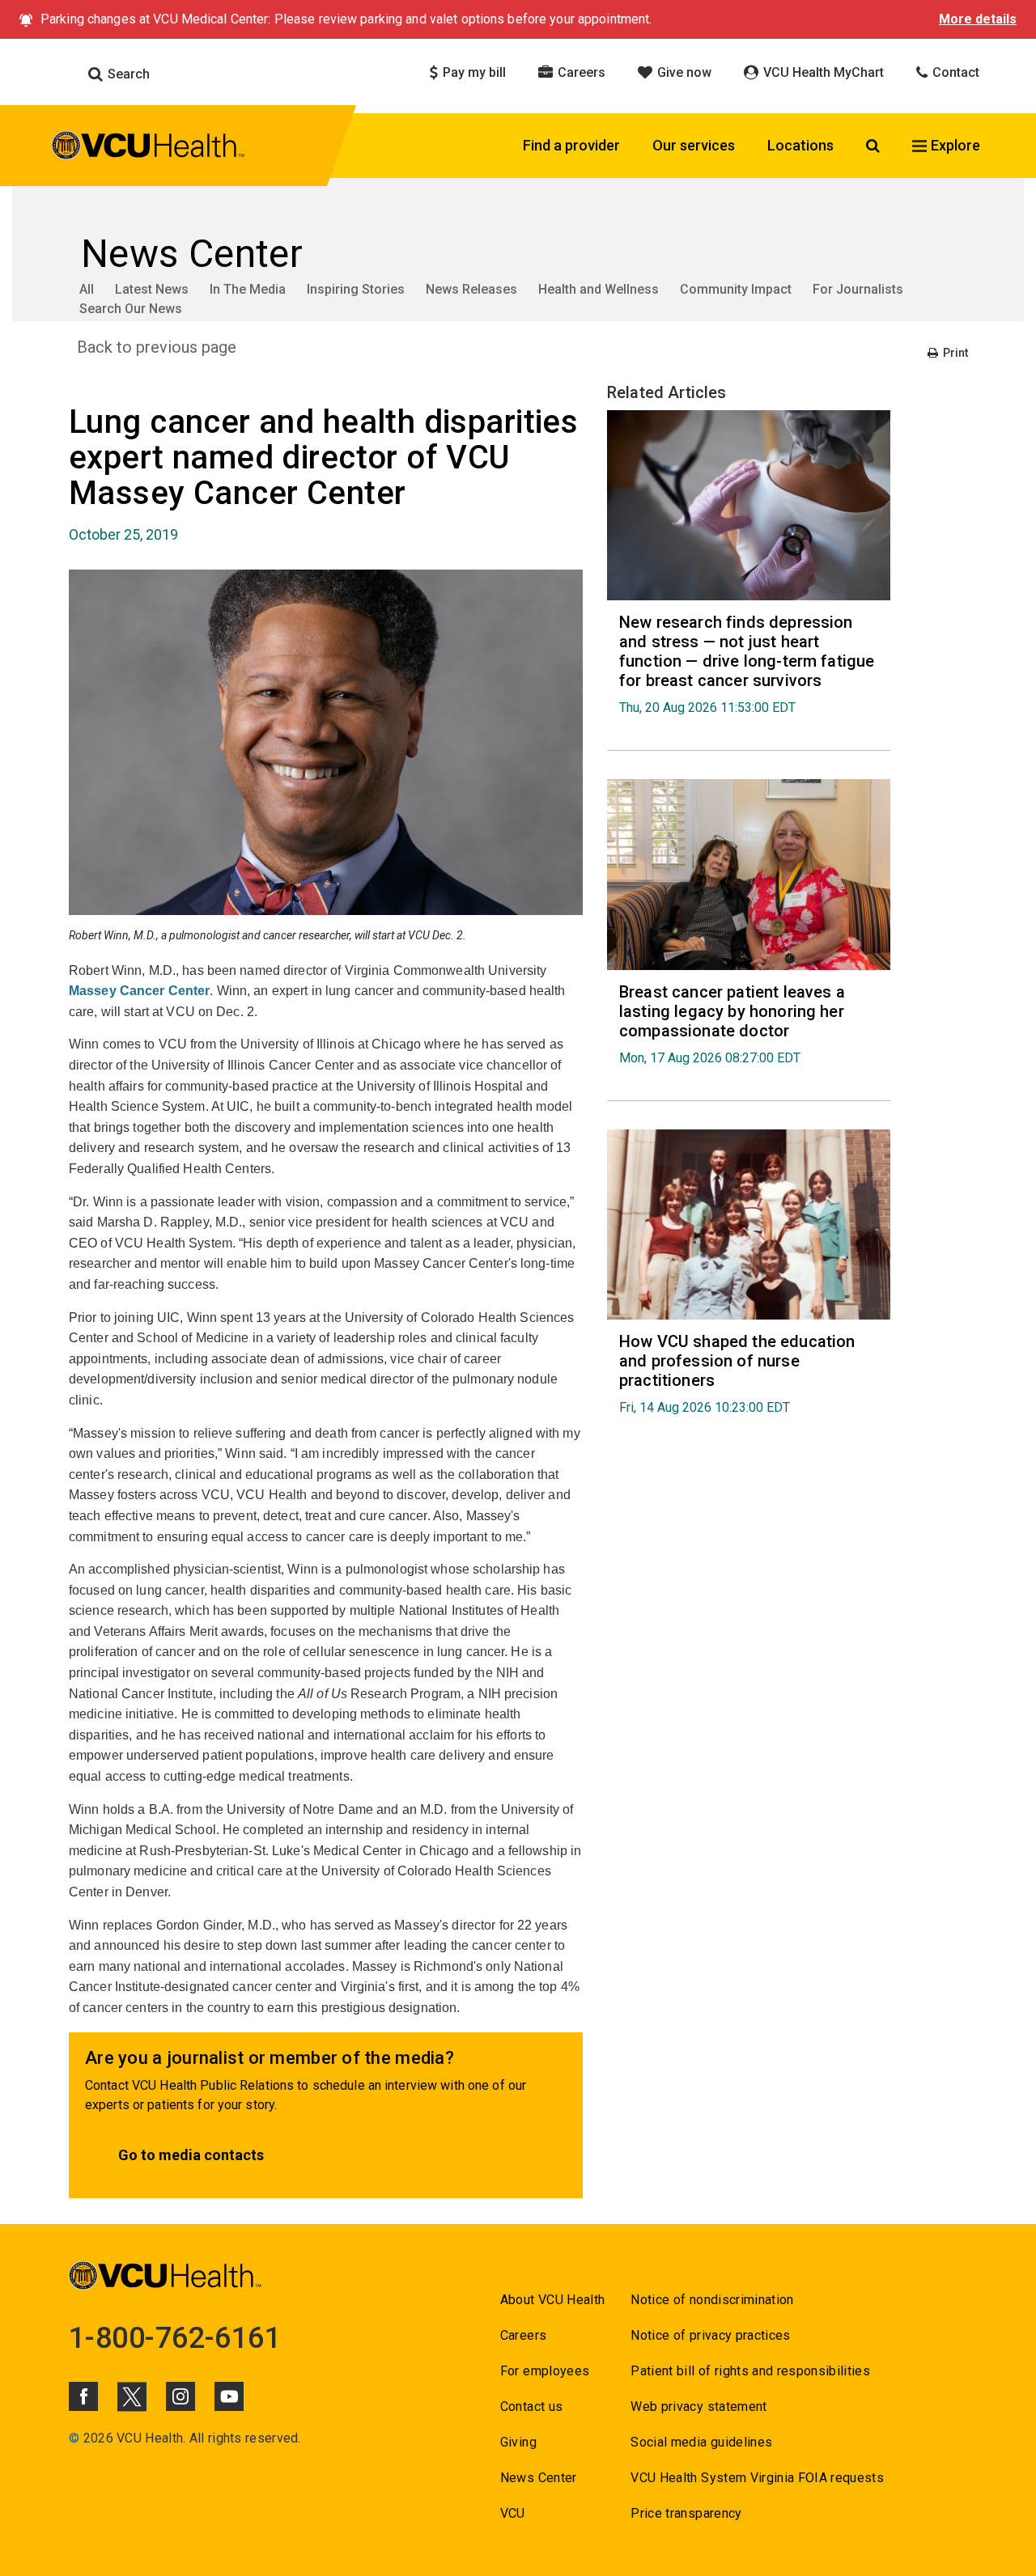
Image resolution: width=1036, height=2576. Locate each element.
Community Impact (736, 289)
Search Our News (131, 309)
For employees (545, 2371)
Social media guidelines (701, 2442)
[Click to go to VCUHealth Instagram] (180, 2396)
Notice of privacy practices (710, 2335)
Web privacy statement (698, 2407)
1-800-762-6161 (175, 2338)
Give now (683, 72)
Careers (580, 72)
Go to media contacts (191, 2155)
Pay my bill (473, 72)
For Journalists (858, 289)
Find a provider (571, 145)
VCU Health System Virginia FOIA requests (757, 2478)
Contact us (531, 2407)
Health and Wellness (599, 289)
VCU (513, 2513)
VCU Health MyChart (822, 72)
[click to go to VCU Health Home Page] (149, 148)
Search (127, 74)
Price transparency (686, 2513)
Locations (800, 145)
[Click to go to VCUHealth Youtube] (229, 2396)
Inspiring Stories (356, 289)
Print (954, 353)
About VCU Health (552, 2300)
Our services (694, 145)
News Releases (471, 289)
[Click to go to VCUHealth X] (132, 2396)
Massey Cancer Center (139, 991)
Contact (954, 72)
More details (978, 19)
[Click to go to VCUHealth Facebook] (83, 2396)
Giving (518, 2442)
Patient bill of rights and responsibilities (750, 2371)
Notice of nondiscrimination (712, 2300)
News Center (539, 2478)
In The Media (248, 289)
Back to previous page (157, 347)
